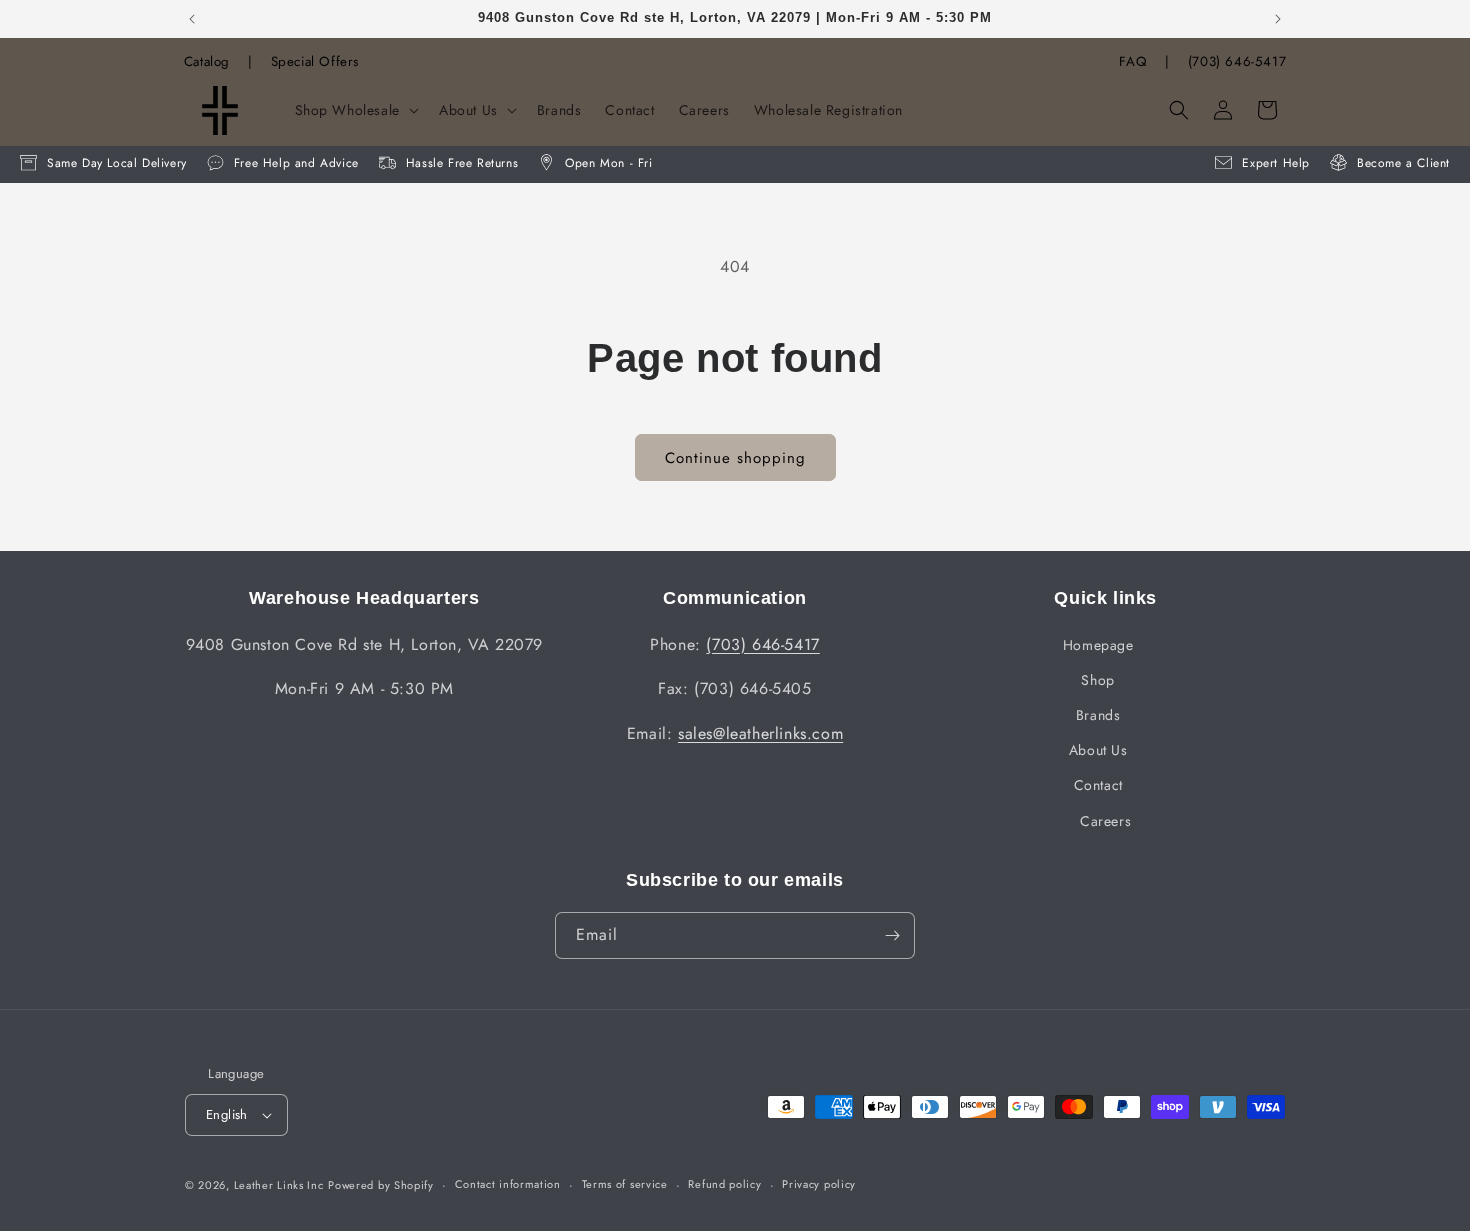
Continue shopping (735, 458)
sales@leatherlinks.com (760, 733)
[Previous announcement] (192, 19)
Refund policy (724, 1184)
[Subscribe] (892, 935)
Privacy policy (819, 1184)
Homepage (1098, 645)
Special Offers (315, 61)
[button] (355, 110)
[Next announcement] (1278, 19)
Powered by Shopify (381, 1185)
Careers (1105, 821)
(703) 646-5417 (1237, 61)
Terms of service (625, 1184)
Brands (1098, 715)
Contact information (508, 1184)
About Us (1098, 750)
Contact (1098, 785)
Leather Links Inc (279, 1185)
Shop (1097, 680)
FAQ (1133, 61)
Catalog (207, 61)
